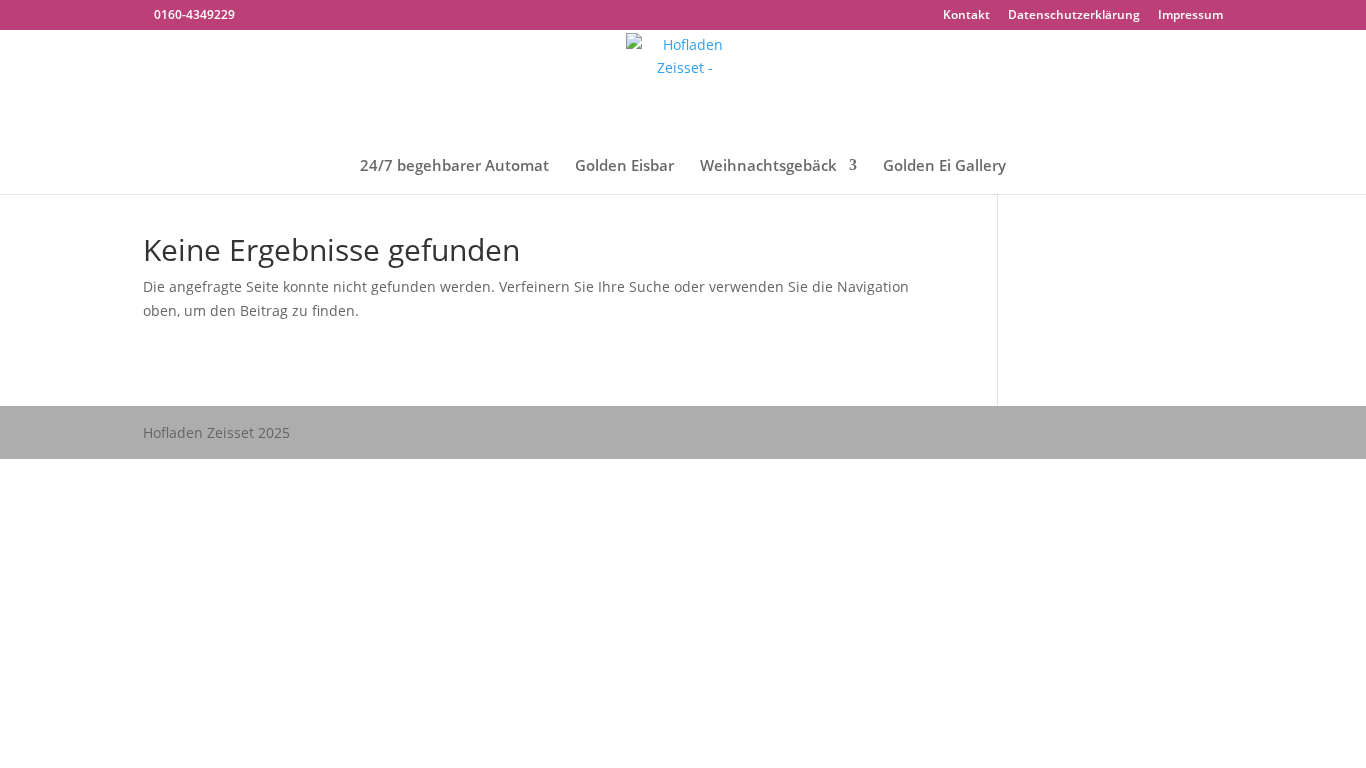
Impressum (1190, 16)
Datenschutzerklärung (1074, 16)
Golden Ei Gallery (944, 166)
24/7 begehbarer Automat (454, 166)
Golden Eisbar (624, 166)
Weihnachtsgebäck (768, 166)
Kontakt (966, 16)
